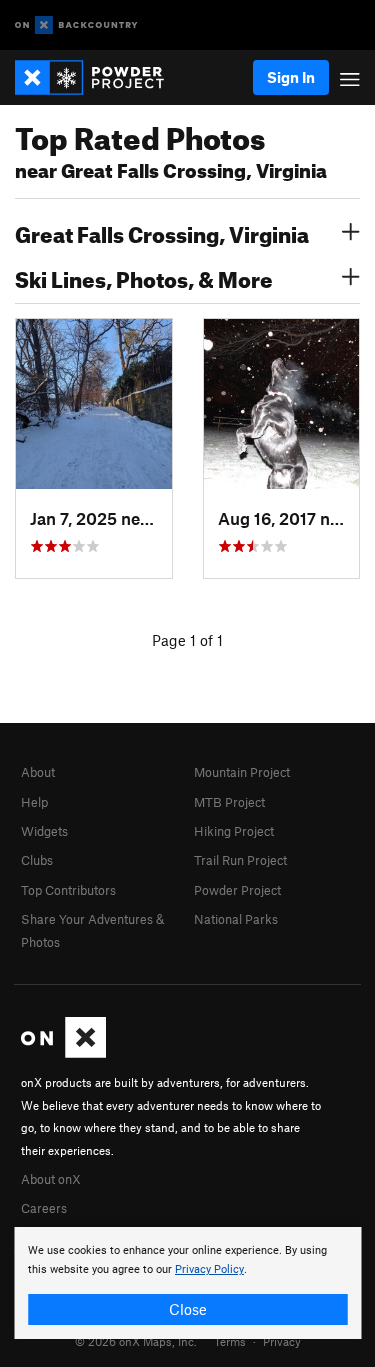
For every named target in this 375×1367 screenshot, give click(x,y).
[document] (187, 1283)
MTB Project (229, 802)
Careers (44, 1208)
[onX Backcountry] (76, 25)
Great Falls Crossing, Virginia (162, 232)
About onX (51, 1179)
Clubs (37, 860)
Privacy (282, 1341)
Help (34, 802)
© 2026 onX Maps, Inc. (136, 1341)
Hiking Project (234, 831)
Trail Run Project (240, 860)
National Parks (236, 919)
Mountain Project (242, 772)
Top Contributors (68, 890)
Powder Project (237, 890)
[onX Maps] (63, 1053)
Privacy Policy (209, 1269)
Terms (230, 1341)
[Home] (99, 77)
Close (188, 1309)
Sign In (291, 77)
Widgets (44, 831)
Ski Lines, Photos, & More (144, 277)
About (38, 772)
